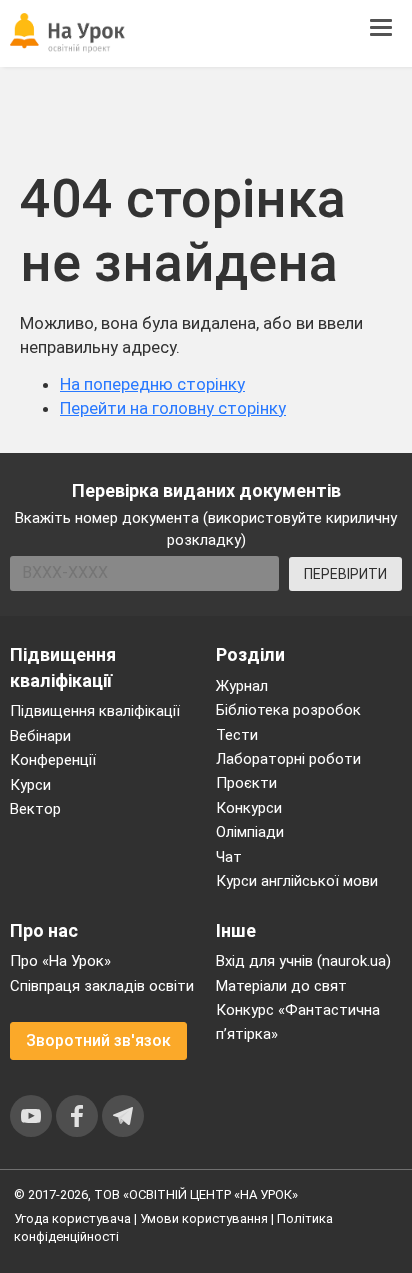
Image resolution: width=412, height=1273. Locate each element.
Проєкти (246, 783)
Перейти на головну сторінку (173, 408)
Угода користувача (72, 1218)
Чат (229, 857)
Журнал (242, 686)
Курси (30, 785)
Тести (237, 735)
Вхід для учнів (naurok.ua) (303, 961)
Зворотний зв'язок (98, 1040)
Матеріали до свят (281, 986)
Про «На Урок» (60, 961)
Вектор (35, 809)
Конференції (53, 760)
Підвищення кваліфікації (95, 711)
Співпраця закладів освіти (102, 986)
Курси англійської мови (297, 881)
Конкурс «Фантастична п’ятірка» (298, 1022)
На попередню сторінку (152, 384)
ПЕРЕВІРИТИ (345, 574)
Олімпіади (250, 832)
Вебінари (40, 736)
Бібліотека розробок (288, 710)
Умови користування (204, 1218)
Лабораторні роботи (288, 759)
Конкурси (249, 808)
